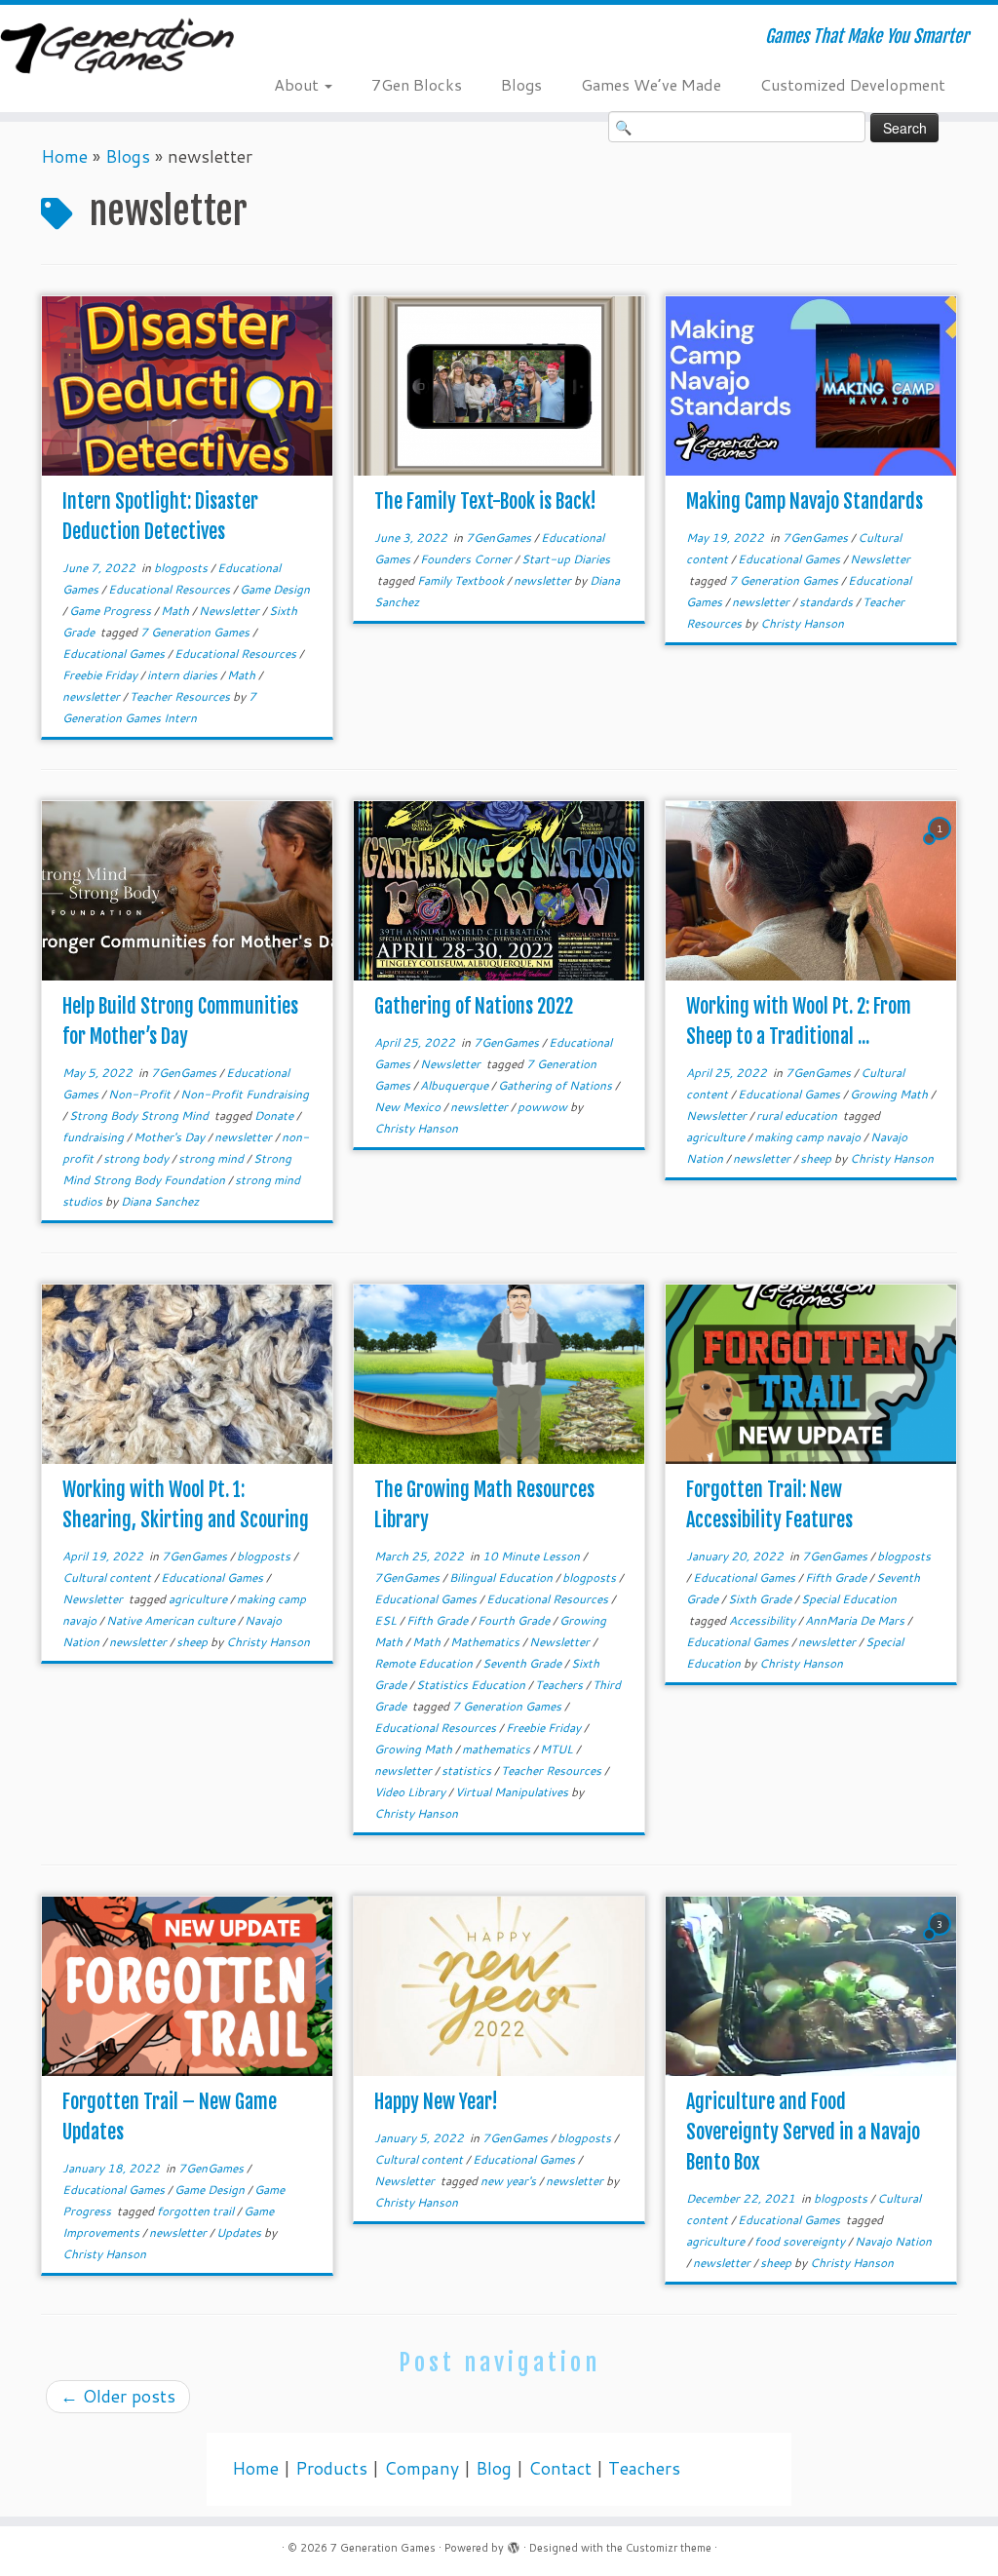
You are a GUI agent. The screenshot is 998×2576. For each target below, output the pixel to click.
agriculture (717, 1137)
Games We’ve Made (651, 84)
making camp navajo (809, 1137)
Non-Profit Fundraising (245, 1094)
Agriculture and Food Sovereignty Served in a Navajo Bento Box (803, 2132)
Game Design (275, 589)
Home (64, 156)
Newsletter (230, 611)
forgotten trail (197, 2211)
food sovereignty (801, 2241)
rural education (798, 1115)
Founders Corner (467, 559)
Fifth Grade (439, 1620)
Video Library (411, 1792)
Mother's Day (171, 1137)
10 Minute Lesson (533, 1556)
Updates (240, 2232)
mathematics (498, 1749)
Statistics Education (472, 1685)
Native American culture (172, 1620)
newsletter (93, 696)
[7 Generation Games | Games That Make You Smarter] (117, 48)
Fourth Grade (515, 1620)
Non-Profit (141, 1094)
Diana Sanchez (160, 1201)
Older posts (118, 2396)
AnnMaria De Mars (856, 1620)
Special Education (849, 1599)
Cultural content (108, 1577)
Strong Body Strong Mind (140, 1115)
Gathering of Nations (557, 1085)
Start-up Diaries (566, 559)
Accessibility (764, 1620)
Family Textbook (462, 580)
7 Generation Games (196, 632)
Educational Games (115, 654)
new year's (510, 2181)
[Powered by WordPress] (514, 2544)
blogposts (182, 568)
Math (176, 611)
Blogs (521, 84)
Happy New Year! (436, 2102)
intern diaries (184, 675)
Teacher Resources (181, 696)
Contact (560, 2468)
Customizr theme (669, 2548)
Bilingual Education (502, 1577)
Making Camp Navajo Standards (805, 501)
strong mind (212, 1158)
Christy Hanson (802, 623)
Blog (494, 2468)
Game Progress (112, 611)
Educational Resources (171, 589)
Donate (275, 1115)
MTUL (558, 1749)
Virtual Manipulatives (513, 1792)
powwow (544, 1107)
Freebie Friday (101, 675)
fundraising (95, 1137)
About (298, 84)
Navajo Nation (893, 2241)
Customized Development (853, 84)
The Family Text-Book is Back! (485, 501)
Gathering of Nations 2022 (474, 1006)
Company (422, 2468)
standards (827, 602)
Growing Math (890, 1094)
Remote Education (425, 1663)
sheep (817, 1158)
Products (331, 2468)
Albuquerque (456, 1085)
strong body (137, 1158)
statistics (468, 1770)
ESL (387, 1620)
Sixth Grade (761, 1599)
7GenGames (500, 538)
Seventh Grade (523, 1663)
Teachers (560, 1685)
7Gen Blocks (417, 84)
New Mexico (409, 1107)
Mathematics (486, 1642)
